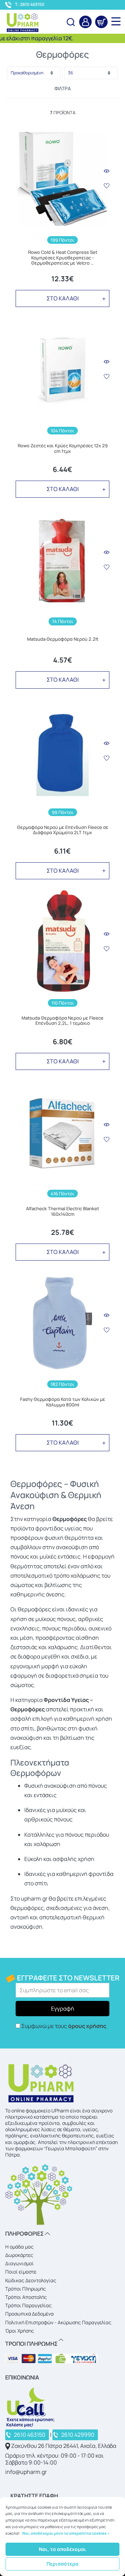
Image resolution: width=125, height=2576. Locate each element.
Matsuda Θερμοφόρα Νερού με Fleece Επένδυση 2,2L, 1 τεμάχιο (62, 1021)
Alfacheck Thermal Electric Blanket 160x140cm (62, 1211)
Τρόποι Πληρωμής (26, 2289)
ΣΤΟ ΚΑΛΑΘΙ (63, 298)
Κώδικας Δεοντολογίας (31, 2280)
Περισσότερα (62, 2564)
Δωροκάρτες (19, 2255)
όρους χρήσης (87, 2026)
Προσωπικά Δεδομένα (30, 2314)
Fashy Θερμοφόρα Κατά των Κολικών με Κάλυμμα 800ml (63, 1402)
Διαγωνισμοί (19, 2263)
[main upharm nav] (116, 21)
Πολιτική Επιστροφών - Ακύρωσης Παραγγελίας (58, 2322)
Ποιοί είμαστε (21, 2272)
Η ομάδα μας (19, 2247)
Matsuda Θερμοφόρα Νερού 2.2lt (63, 639)
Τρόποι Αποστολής (26, 2297)
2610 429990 (78, 2435)
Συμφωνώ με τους (64, 2026)
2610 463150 (30, 2435)
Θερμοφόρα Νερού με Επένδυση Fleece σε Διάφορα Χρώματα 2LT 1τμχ (63, 830)
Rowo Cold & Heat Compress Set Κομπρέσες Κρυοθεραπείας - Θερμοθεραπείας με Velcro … (63, 258)
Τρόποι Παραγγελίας (28, 2305)
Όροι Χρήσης (20, 2331)
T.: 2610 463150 (30, 5)
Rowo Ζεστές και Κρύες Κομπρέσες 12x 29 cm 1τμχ (63, 448)
